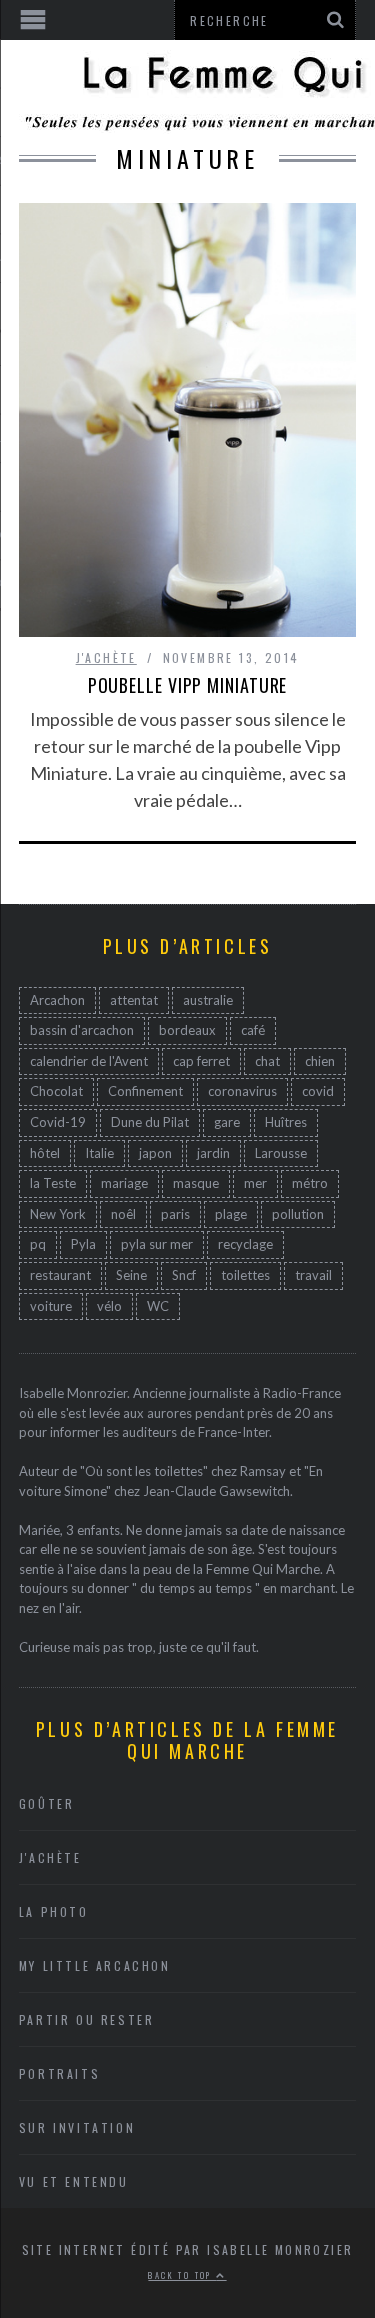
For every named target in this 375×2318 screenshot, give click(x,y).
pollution (298, 1214)
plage (231, 1214)
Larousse (281, 1153)
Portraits (59, 2073)
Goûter (47, 1803)
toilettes (245, 1275)
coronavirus (242, 1091)
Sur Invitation (77, 2127)
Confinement (145, 1091)
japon (155, 1153)
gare (227, 1122)
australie (208, 1000)
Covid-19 (58, 1122)
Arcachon (57, 1000)
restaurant (60, 1275)
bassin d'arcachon (82, 1030)
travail (313, 1275)
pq (38, 1244)
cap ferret (201, 1061)
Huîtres (286, 1122)
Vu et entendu (74, 2181)
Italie (99, 1153)
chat (267, 1061)
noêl (123, 1214)
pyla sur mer (157, 1244)
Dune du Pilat (150, 1122)
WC (158, 1306)
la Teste (53, 1183)
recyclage (245, 1244)
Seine (131, 1275)
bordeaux (187, 1030)
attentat (134, 1000)
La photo (54, 1911)
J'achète (106, 657)
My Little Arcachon (95, 1965)
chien (320, 1061)
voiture (51, 1306)
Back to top (182, 2275)
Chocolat (56, 1091)
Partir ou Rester (87, 2019)
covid (318, 1091)
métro (310, 1183)
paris (175, 1214)
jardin (213, 1153)
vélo (109, 1306)
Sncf (184, 1275)
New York (58, 1214)
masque (196, 1183)
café (253, 1030)
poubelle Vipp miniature (188, 685)
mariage (124, 1183)
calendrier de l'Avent (89, 1061)
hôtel (45, 1153)
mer (255, 1183)
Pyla (83, 1244)
